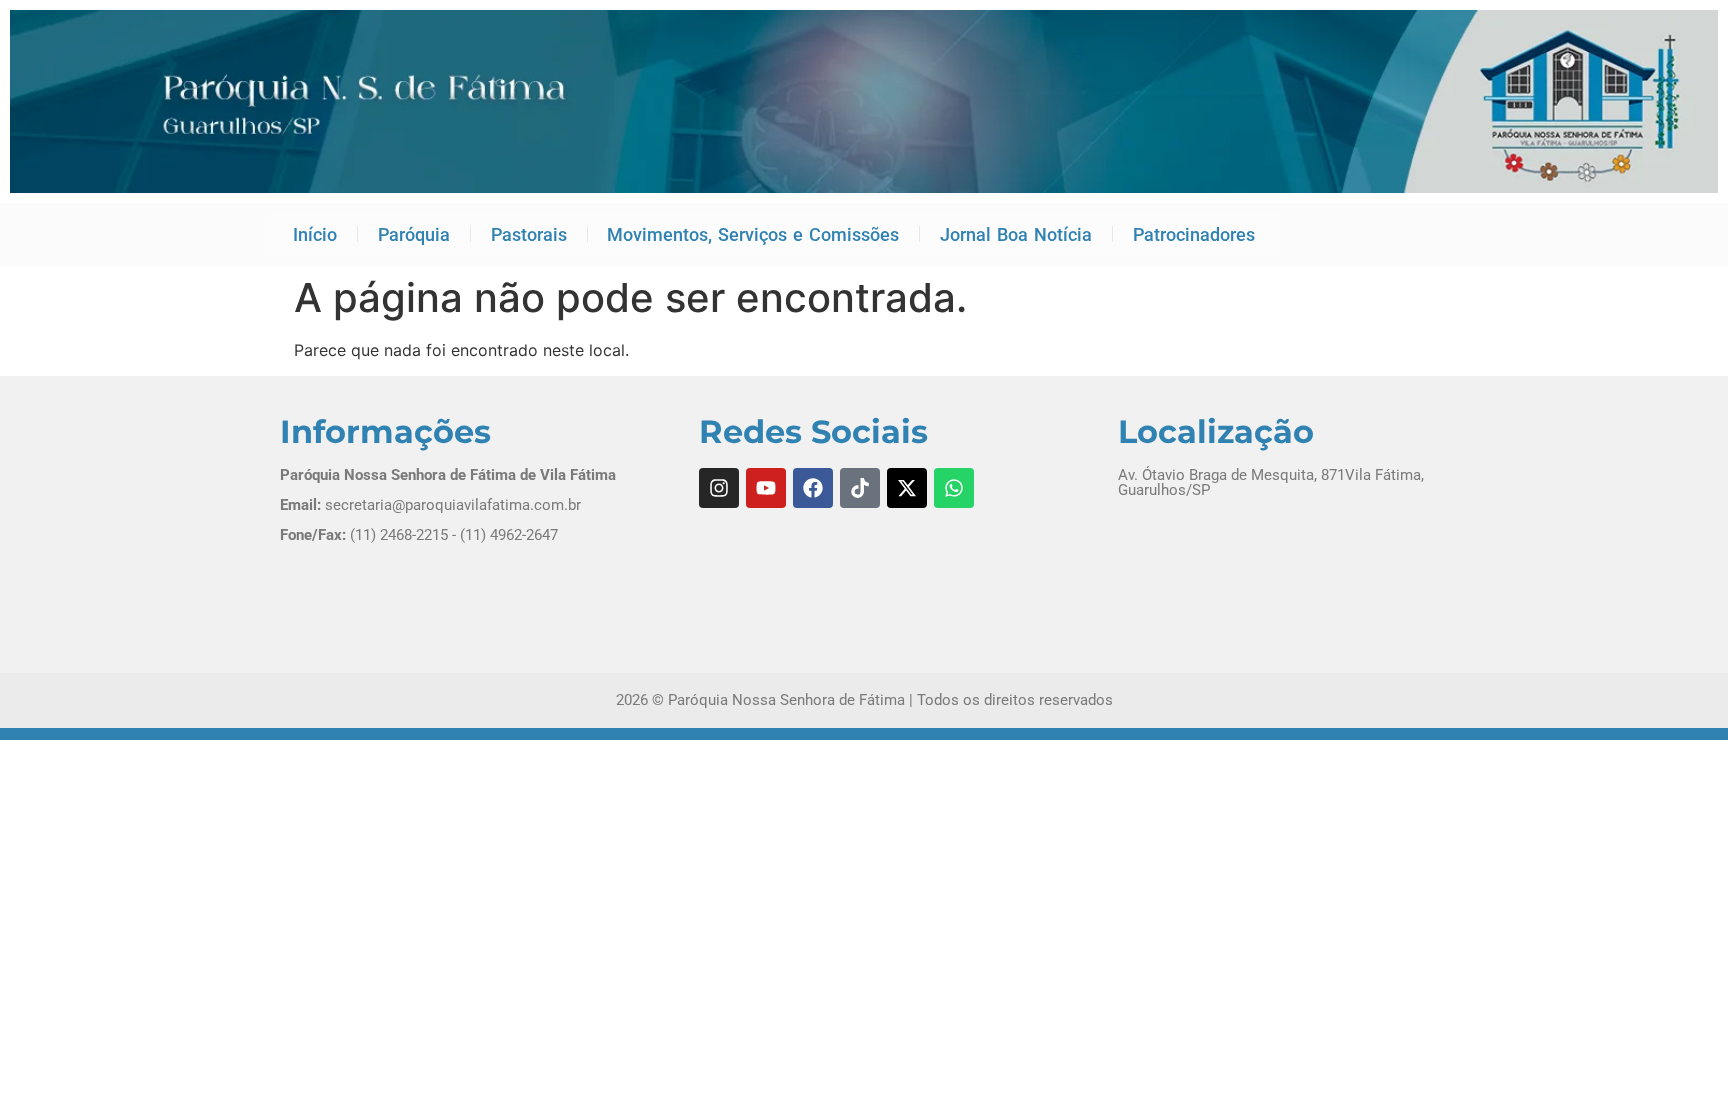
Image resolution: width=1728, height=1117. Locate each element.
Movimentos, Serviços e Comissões (753, 234)
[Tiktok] (860, 488)
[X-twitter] (907, 488)
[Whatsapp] (954, 488)
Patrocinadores (1194, 234)
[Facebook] (813, 488)
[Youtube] (766, 488)
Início (315, 234)
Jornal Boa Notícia (1016, 234)
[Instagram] (719, 488)
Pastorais (529, 234)
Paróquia (414, 234)
